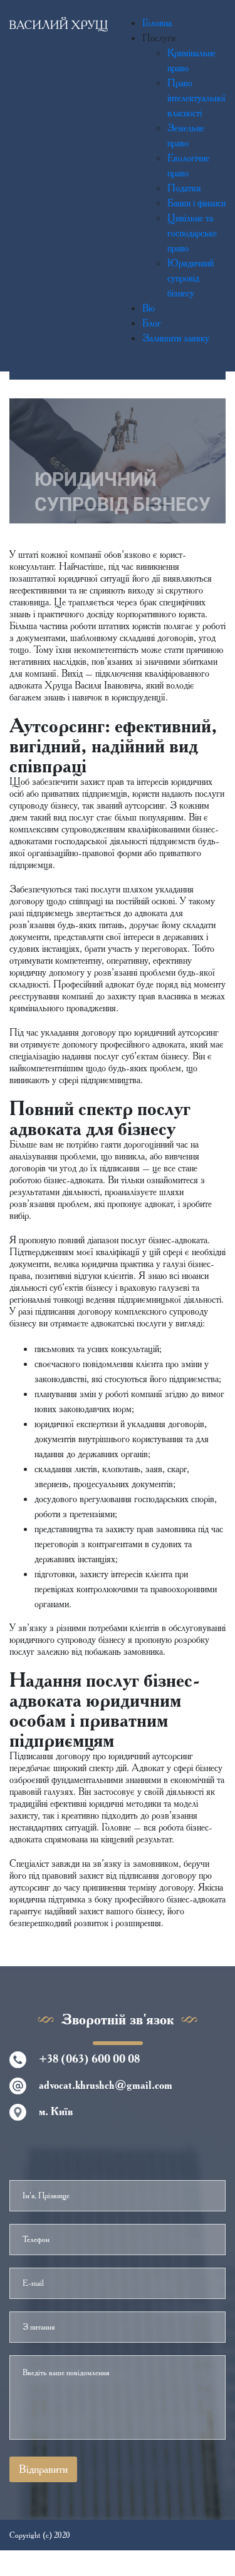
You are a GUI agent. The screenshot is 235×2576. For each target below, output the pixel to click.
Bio (149, 308)
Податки (184, 188)
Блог (152, 323)
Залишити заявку (176, 338)
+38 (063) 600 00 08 (89, 2059)
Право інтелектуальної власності (196, 98)
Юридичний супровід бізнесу (191, 278)
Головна (157, 23)
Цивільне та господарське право (192, 233)
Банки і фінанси (196, 203)
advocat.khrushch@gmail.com (106, 2085)
